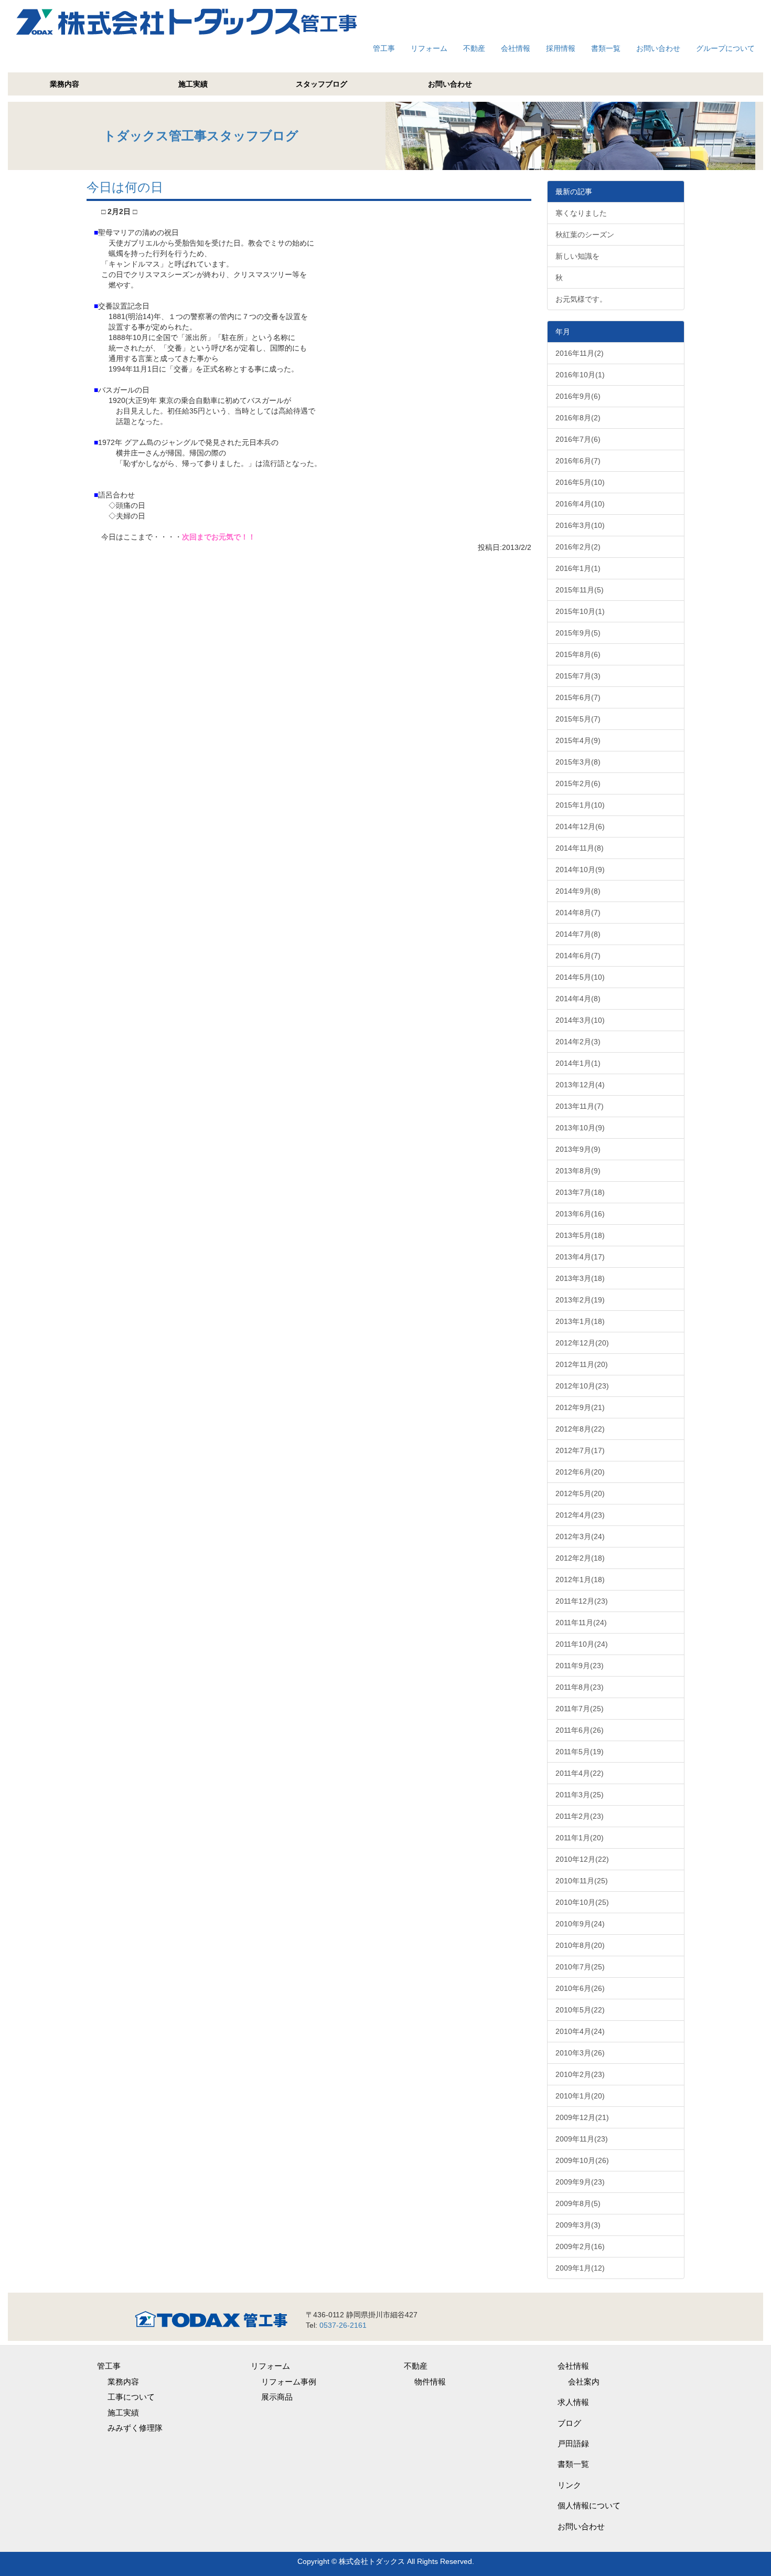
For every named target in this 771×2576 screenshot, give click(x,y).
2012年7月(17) (580, 1450)
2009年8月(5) (578, 2203)
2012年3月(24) (580, 1536)
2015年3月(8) (578, 762)
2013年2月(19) (580, 1300)
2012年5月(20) (580, 1493)
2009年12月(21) (582, 2117)
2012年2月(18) (580, 1558)
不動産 (474, 48)
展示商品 (277, 2397)
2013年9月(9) (578, 1149)
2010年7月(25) (580, 1967)
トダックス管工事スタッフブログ (201, 136)
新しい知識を (577, 256)
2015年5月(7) (578, 719)
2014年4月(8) (578, 999)
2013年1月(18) (580, 1321)
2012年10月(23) (582, 1386)
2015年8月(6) (578, 654)
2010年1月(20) (580, 2096)
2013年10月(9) (580, 1128)
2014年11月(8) (580, 848)
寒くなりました (581, 213)
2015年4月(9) (578, 740)
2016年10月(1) (580, 375)
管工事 (384, 48)
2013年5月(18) (580, 1235)
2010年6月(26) (580, 1988)
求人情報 (573, 2402)
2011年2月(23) (580, 1816)
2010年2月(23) (580, 2074)
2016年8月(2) (578, 418)
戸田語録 (573, 2444)
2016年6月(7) (578, 461)
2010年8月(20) (580, 1945)
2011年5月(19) (580, 1752)
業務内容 (65, 84)
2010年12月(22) (582, 1859)
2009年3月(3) (578, 2225)
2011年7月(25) (580, 1709)
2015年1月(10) (580, 805)
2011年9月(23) (580, 1666)
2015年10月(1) (580, 611)
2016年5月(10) (580, 482)
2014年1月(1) (578, 1063)
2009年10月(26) (582, 2160)
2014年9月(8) (578, 891)
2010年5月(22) (580, 2010)
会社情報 (516, 48)
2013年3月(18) (580, 1278)
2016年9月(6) (578, 396)
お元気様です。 (581, 299)
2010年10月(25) (582, 1902)
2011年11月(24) (581, 1623)
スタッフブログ (322, 84)
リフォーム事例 (289, 2382)
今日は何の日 (125, 187)
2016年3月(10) (580, 525)
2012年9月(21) (580, 1407)
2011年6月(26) (580, 1730)
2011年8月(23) (580, 1687)
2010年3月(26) (580, 2053)
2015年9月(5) (578, 633)
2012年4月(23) (580, 1515)
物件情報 (430, 2382)
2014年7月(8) (578, 934)
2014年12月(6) (580, 826)
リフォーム (429, 48)
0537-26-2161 (343, 2325)
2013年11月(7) (580, 1106)
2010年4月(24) (580, 2031)
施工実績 (193, 84)
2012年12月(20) (582, 1343)
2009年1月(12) (580, 2268)
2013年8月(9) (578, 1171)
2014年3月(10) (580, 1020)
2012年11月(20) (582, 1364)
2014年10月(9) (580, 870)
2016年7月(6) (578, 439)
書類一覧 (606, 48)
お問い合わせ (658, 48)
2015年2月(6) (578, 783)
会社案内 (584, 2382)
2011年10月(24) (582, 1644)
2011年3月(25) (580, 1795)
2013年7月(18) (580, 1192)
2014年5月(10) (580, 977)
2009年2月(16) (580, 2246)
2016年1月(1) (578, 568)
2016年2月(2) (578, 547)
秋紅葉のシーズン (585, 235)
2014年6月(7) (578, 956)
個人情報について (589, 2505)
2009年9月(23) (580, 2182)
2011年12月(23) (582, 1601)
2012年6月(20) (580, 1472)
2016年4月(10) (580, 504)
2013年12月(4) (580, 1085)
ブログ (569, 2423)
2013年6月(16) (580, 1214)
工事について (131, 2397)
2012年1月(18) (580, 1579)
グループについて (725, 48)
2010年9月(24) (580, 1924)
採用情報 (561, 48)
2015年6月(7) (578, 697)
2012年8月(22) (580, 1429)
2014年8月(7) (578, 913)
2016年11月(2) (580, 353)
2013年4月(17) (580, 1257)
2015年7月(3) (578, 676)
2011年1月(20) (580, 1838)
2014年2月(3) (578, 1042)
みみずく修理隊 (135, 2428)
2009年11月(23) (582, 2139)
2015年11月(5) (580, 590)
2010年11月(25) (582, 1881)
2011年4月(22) (580, 1773)
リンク (569, 2485)
